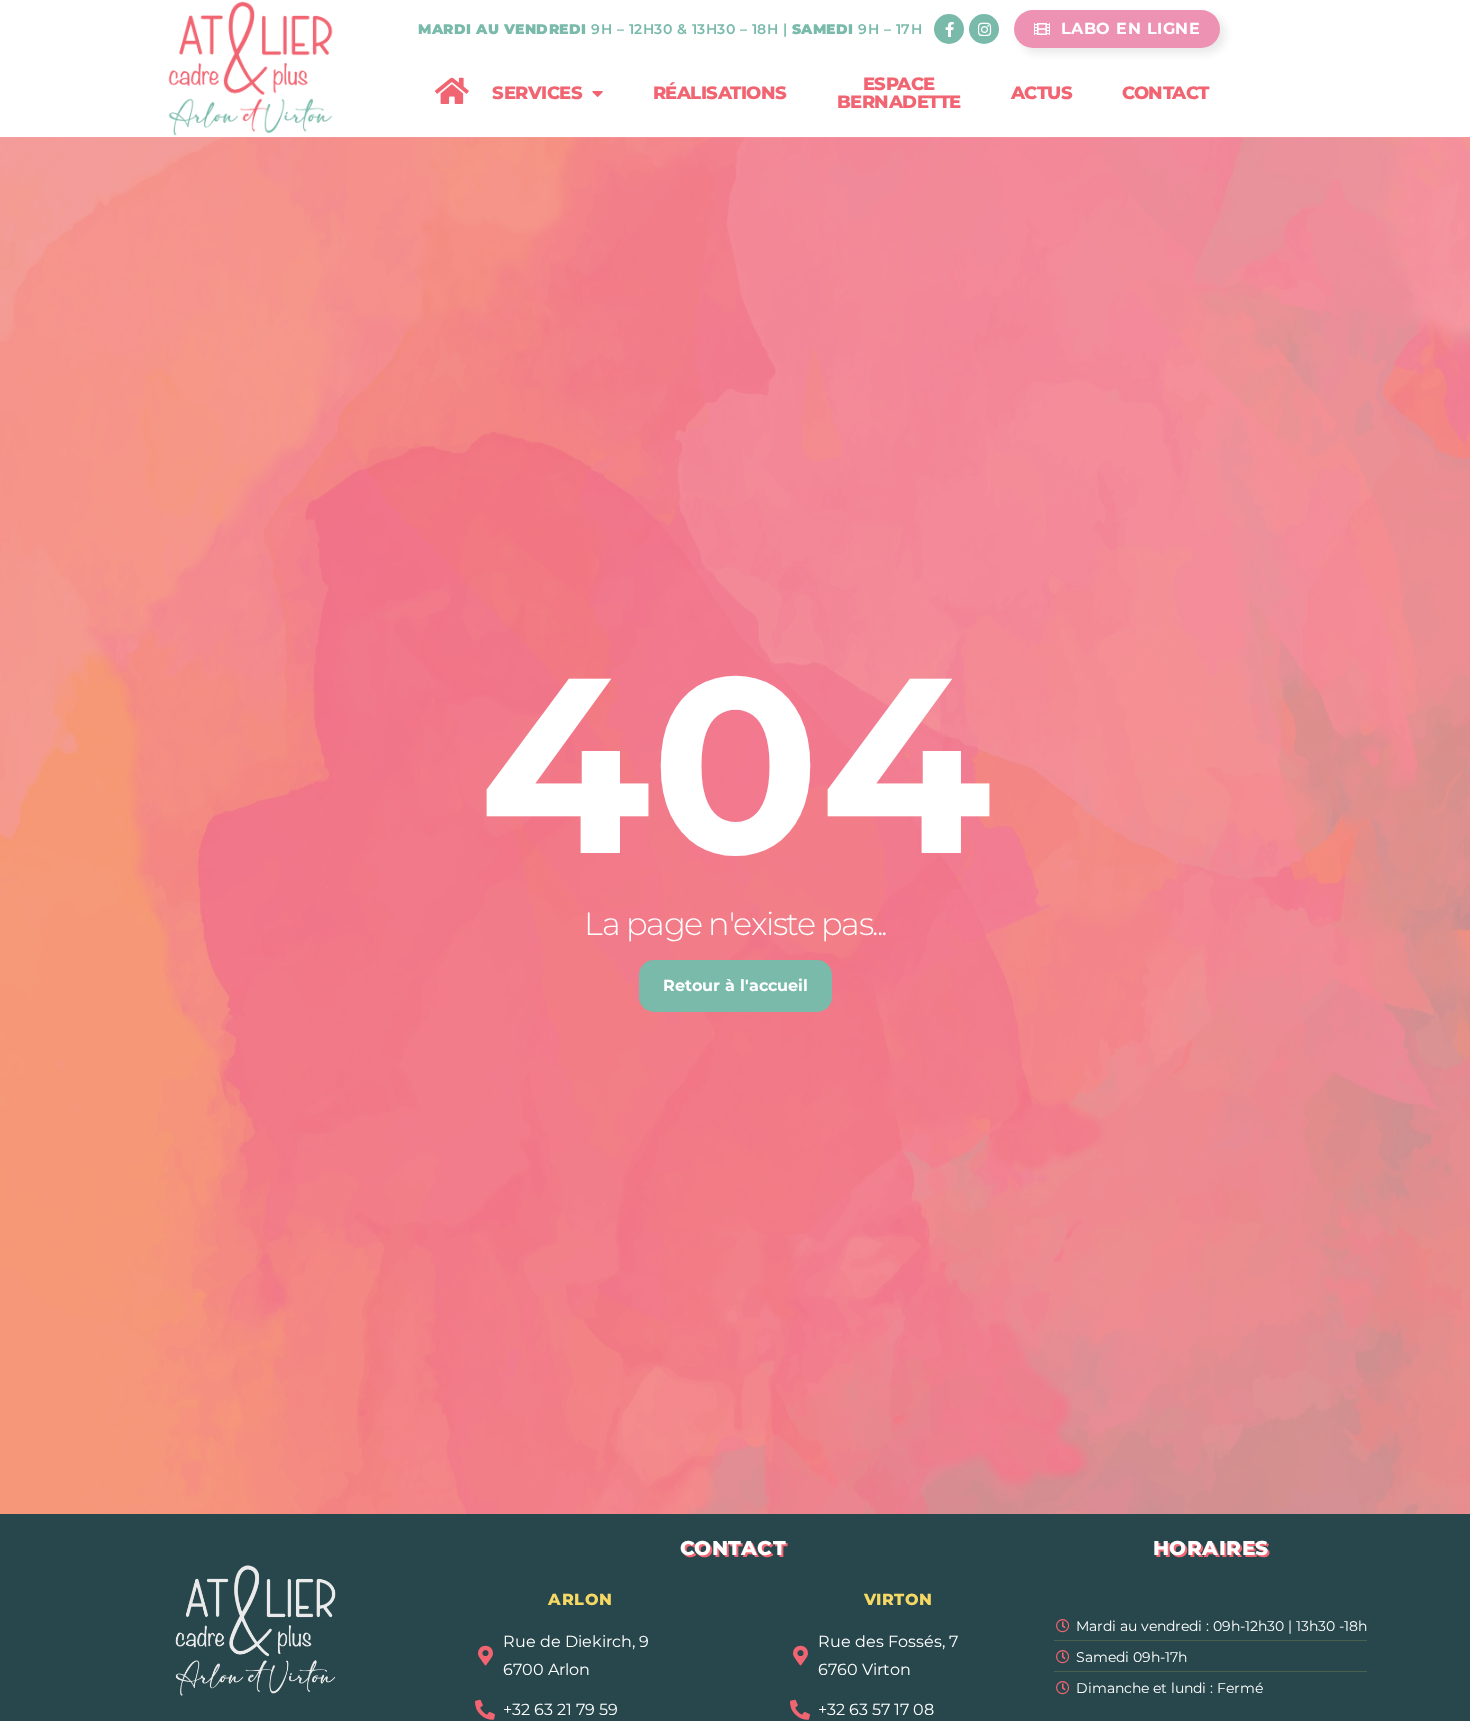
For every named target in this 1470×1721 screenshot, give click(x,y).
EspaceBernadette (899, 93)
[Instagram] (984, 29)
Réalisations (720, 93)
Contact (1165, 93)
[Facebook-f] (949, 29)
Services (537, 93)
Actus (1042, 93)
